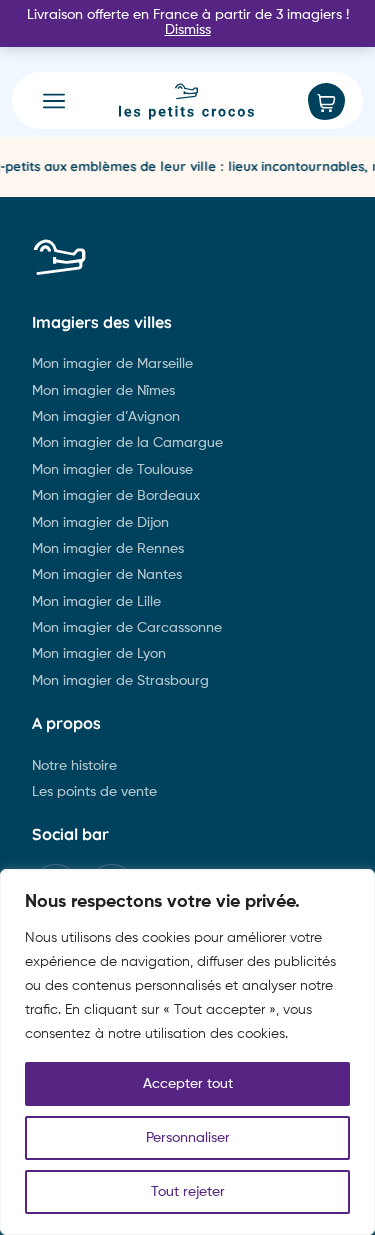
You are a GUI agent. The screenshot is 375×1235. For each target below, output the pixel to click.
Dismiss (188, 30)
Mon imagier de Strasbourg (120, 681)
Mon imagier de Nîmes (103, 391)
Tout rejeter (188, 1192)
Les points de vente (94, 792)
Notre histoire (74, 766)
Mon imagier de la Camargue (127, 443)
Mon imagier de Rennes (108, 549)
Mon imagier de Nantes (107, 575)
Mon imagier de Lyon (99, 654)
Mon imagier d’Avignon (106, 417)
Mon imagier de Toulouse (112, 470)
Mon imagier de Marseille (112, 364)
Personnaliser (188, 1138)
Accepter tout (188, 1084)
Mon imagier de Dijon (100, 523)
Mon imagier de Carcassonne (127, 628)
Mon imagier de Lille (96, 602)
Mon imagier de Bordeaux (116, 496)
